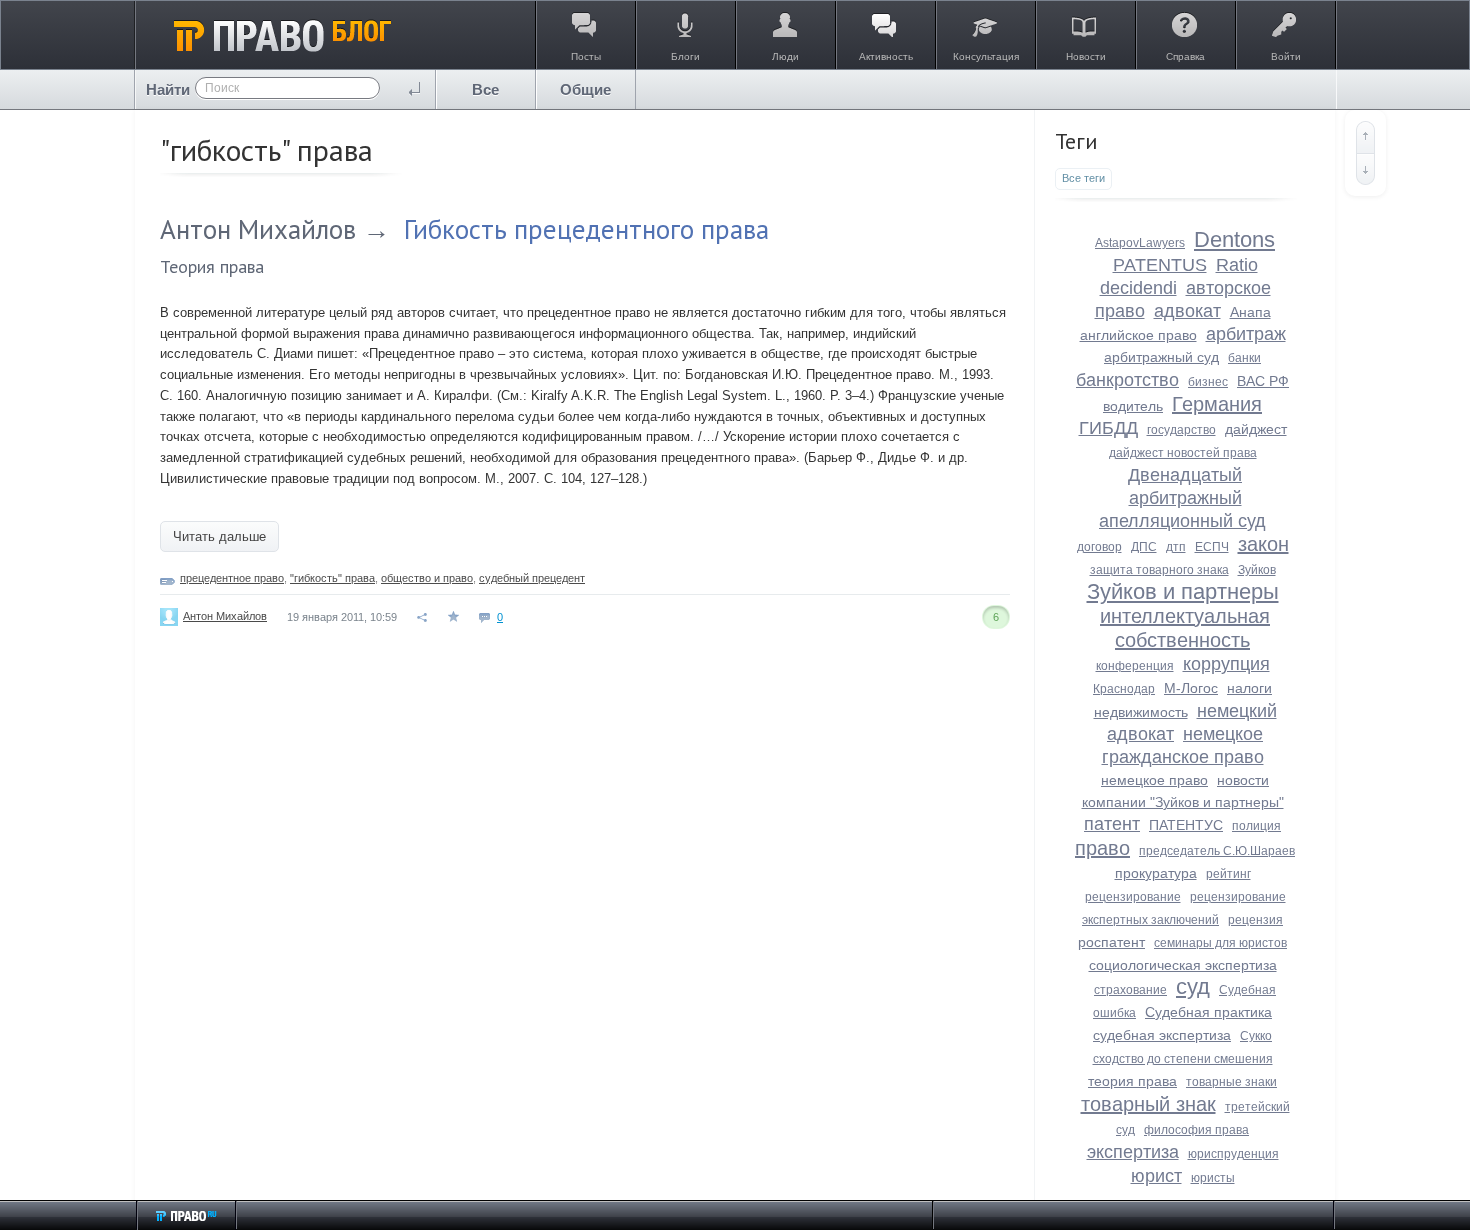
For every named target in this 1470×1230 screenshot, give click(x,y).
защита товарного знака (1159, 570)
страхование (1130, 990)
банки (1244, 358)
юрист (1156, 1176)
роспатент (1111, 942)
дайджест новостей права (1183, 453)
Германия (1217, 404)
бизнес (1208, 382)
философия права (1196, 1130)
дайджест (1256, 429)
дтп (1176, 547)
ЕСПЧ (1212, 547)
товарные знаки (1231, 1082)
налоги (1249, 688)
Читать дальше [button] (219, 536)
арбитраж (1246, 334)
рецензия (1255, 920)
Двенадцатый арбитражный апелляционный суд (1182, 498)
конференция (1135, 666)
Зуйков (1257, 570)
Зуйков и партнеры (1183, 591)
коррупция (1226, 664)
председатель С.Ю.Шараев (1217, 851)
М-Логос (1191, 688)
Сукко (1256, 1036)
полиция (1256, 826)
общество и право (427, 578)
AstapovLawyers (1140, 243)
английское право (1138, 335)
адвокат (1187, 311)
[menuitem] (486, 89)
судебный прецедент (532, 578)
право (1102, 848)
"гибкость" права (332, 578)
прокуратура (1156, 873)
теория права (1132, 1081)
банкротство (1127, 380)
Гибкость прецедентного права (586, 229)
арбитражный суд (1161, 357)
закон (1263, 544)
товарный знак (1148, 1104)
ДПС (1144, 547)
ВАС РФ (1263, 381)
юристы (1213, 1178)
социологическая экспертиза (1183, 965)
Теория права (212, 266)
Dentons (1234, 239)
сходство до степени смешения (1183, 1059)
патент (1112, 824)
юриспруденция (1233, 1154)
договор (1099, 547)
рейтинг (1228, 874)
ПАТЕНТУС (1186, 825)
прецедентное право (232, 578)
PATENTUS (1160, 265)
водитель (1133, 406)
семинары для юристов (1220, 943)
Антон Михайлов (258, 229)
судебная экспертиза (1162, 1035)
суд (1193, 986)
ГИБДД (1108, 428)
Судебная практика (1208, 1012)
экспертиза (1133, 1152)
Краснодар (1124, 689)
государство (1181, 430)
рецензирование (1133, 897)
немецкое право (1154, 780)
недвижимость (1141, 712)
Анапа (1250, 312)
